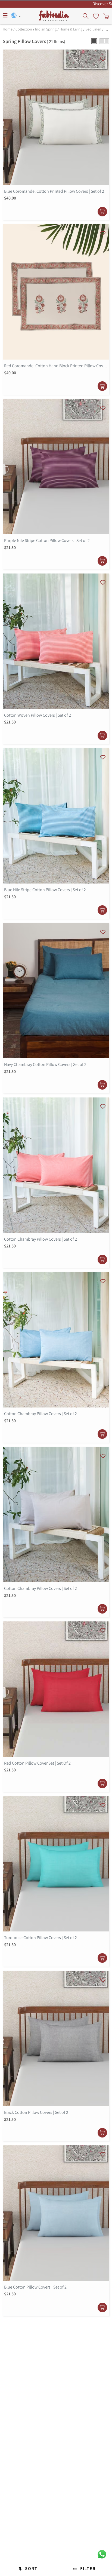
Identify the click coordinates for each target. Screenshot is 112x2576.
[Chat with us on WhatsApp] (102, 2554)
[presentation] (86, 16)
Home (8, 29)
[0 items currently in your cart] (106, 16)
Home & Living (71, 29)
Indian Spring (46, 29)
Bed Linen (93, 29)
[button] (94, 41)
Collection (24, 29)
